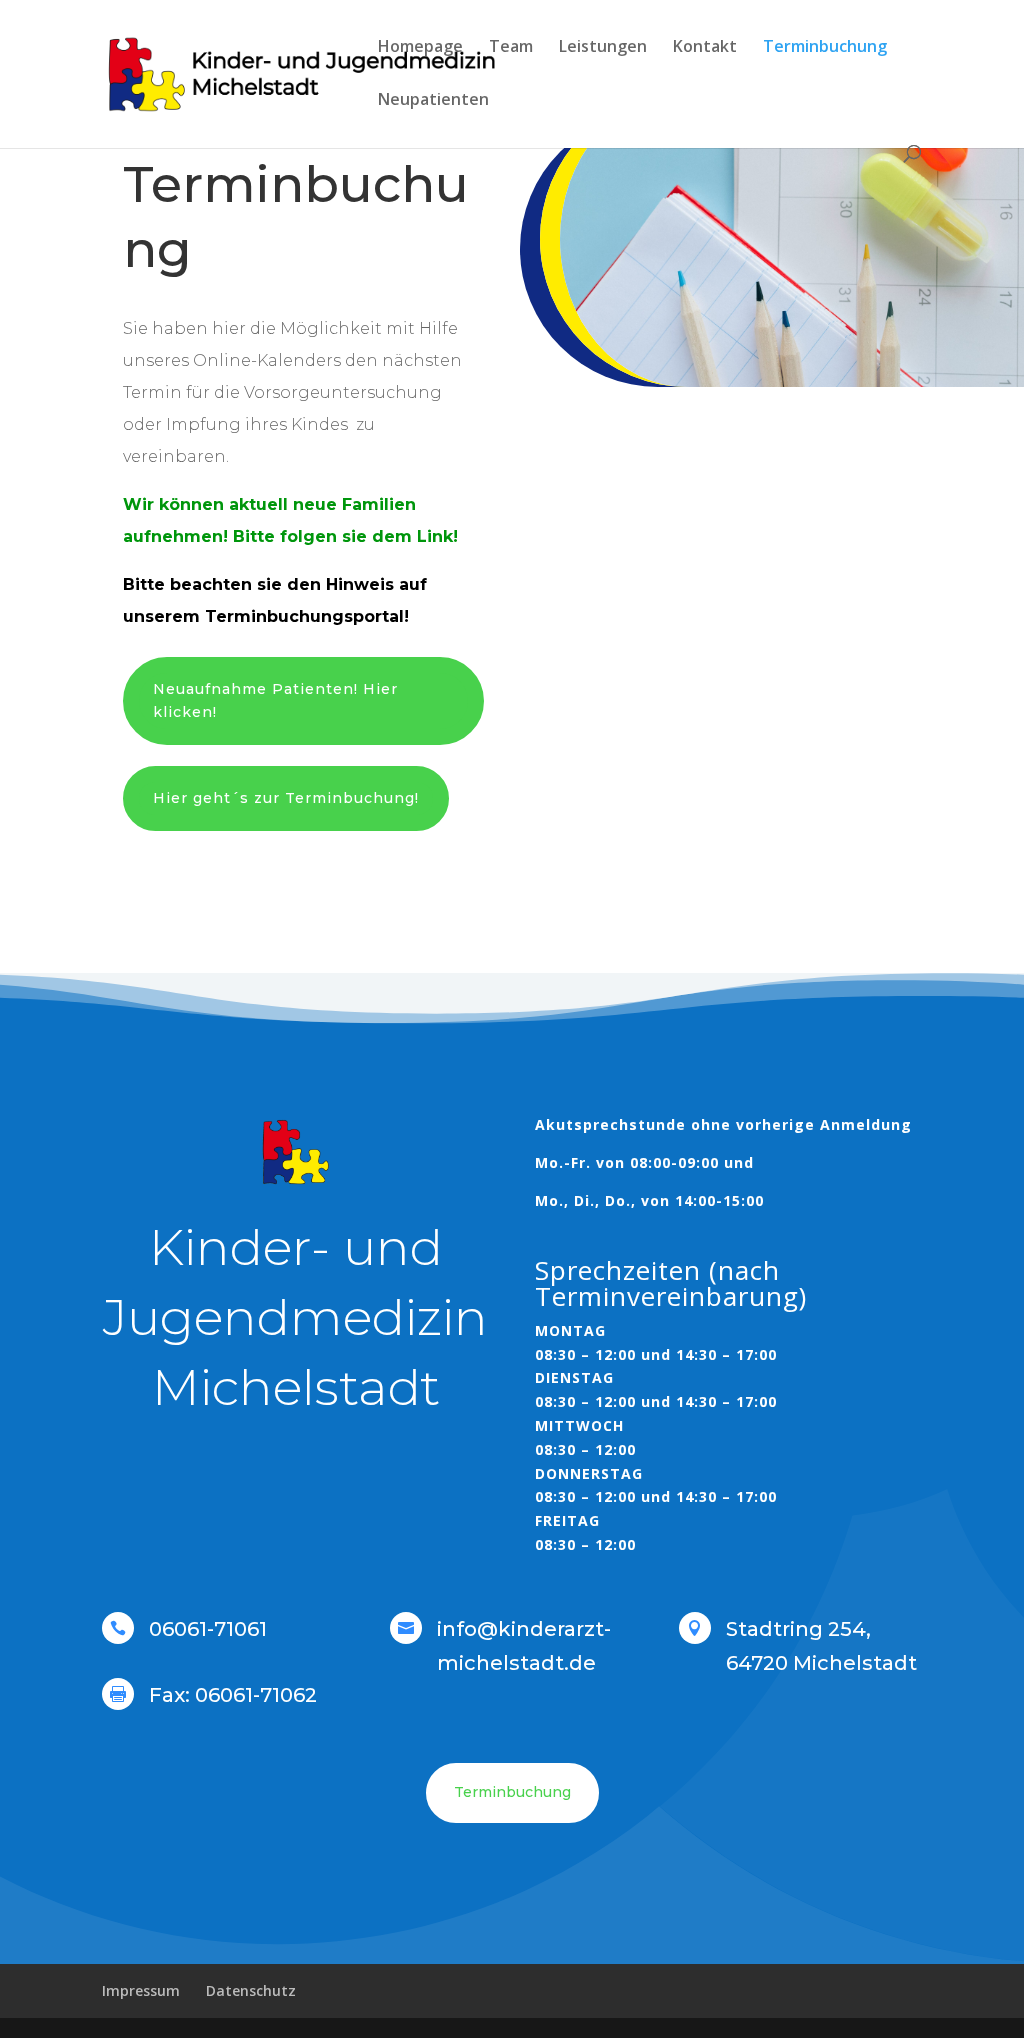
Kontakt (705, 48)
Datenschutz (251, 1990)
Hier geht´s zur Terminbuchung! (286, 798)
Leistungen (603, 48)
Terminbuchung (825, 48)
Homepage (420, 48)
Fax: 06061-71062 (233, 1695)
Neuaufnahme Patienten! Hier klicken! (275, 701)
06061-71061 (208, 1629)
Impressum (141, 1990)
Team (511, 48)
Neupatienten (433, 101)
